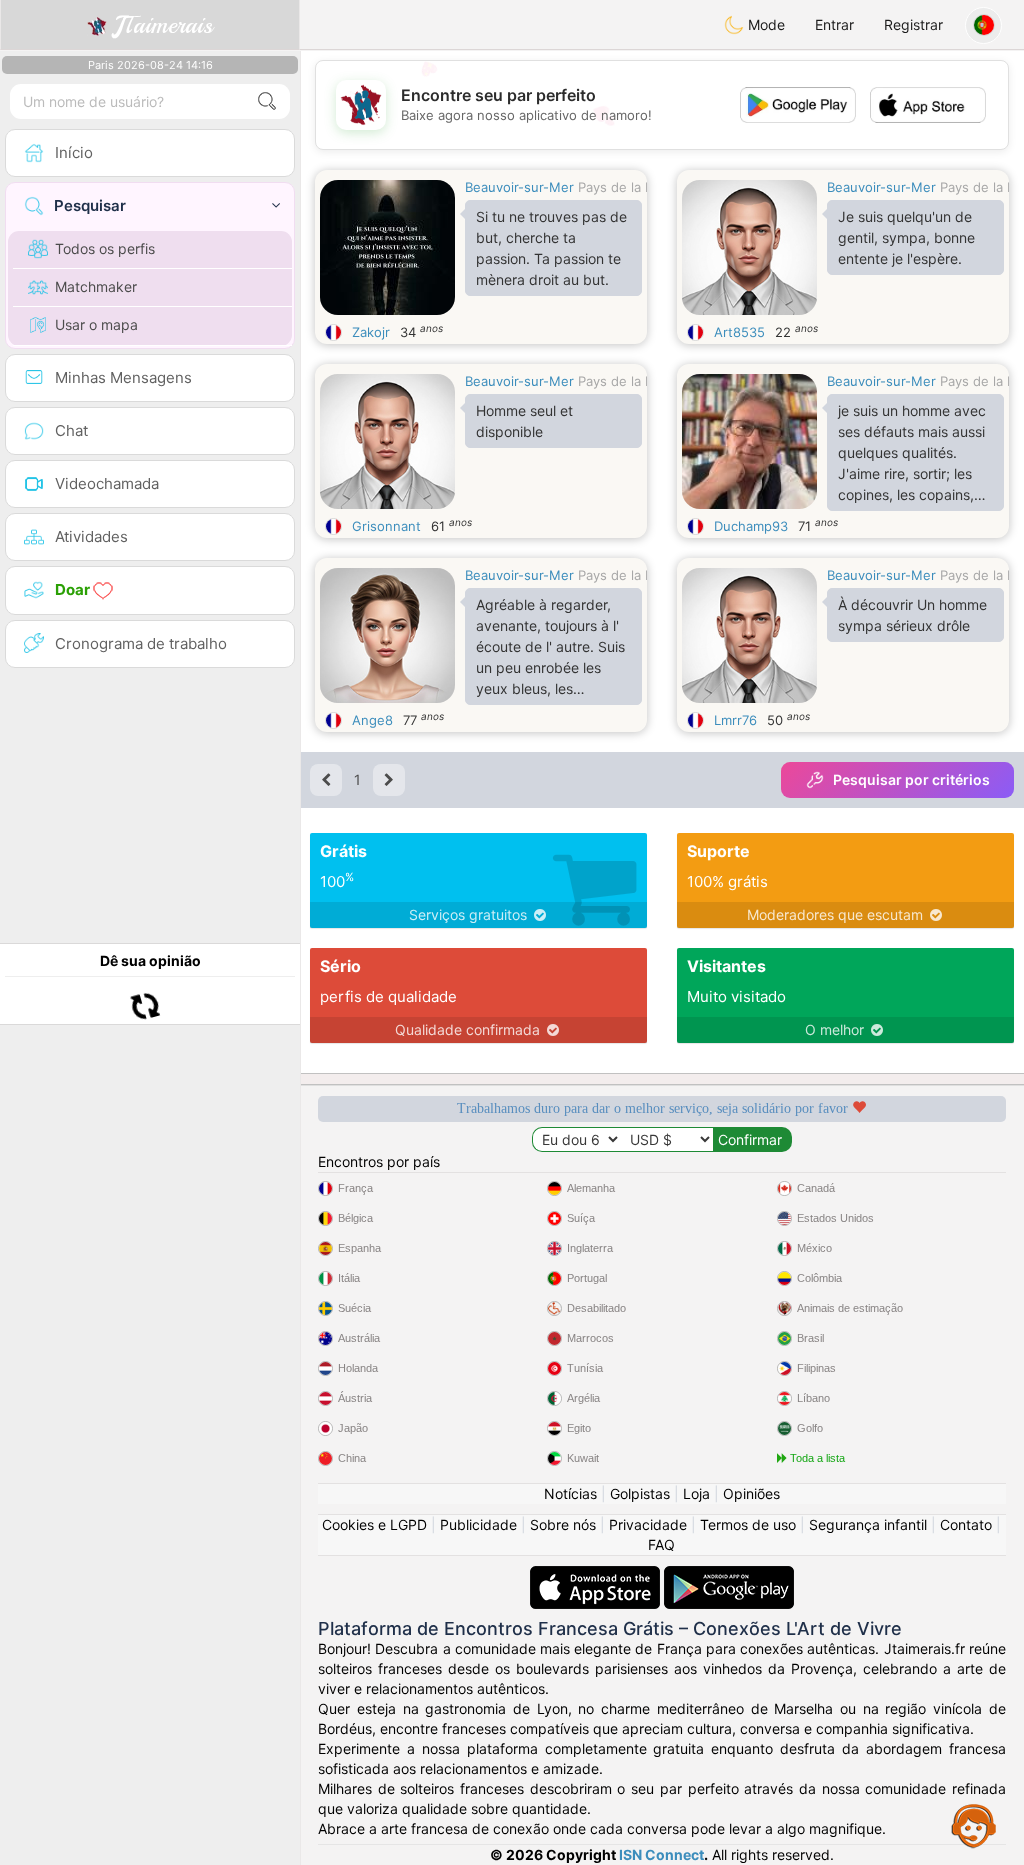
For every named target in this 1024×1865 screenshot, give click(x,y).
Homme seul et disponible (524, 421)
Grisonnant (386, 526)
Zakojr (371, 332)
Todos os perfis (105, 248)
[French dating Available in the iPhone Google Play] (729, 1575)
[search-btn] (267, 101)
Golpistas (640, 1493)
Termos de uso (748, 1524)
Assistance (974, 1825)
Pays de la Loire (627, 187)
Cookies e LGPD (374, 1524)
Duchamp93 (751, 526)
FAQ (661, 1544)
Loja (696, 1493)
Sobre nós (563, 1524)
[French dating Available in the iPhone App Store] (597, 1575)
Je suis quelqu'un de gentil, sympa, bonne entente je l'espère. (906, 237)
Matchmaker (96, 286)
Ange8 (372, 720)
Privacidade (648, 1524)
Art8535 (739, 332)
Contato (966, 1524)
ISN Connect (661, 1854)
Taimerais (163, 25)
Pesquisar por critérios (911, 779)
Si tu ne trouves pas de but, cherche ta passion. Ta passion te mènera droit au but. (551, 248)
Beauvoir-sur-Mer (519, 187)
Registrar (913, 24)
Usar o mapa (96, 324)
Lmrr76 (735, 720)
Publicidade (478, 1524)
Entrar (834, 24)
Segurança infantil (868, 1524)
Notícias (570, 1493)
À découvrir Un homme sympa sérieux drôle (912, 615)
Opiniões (751, 1493)
